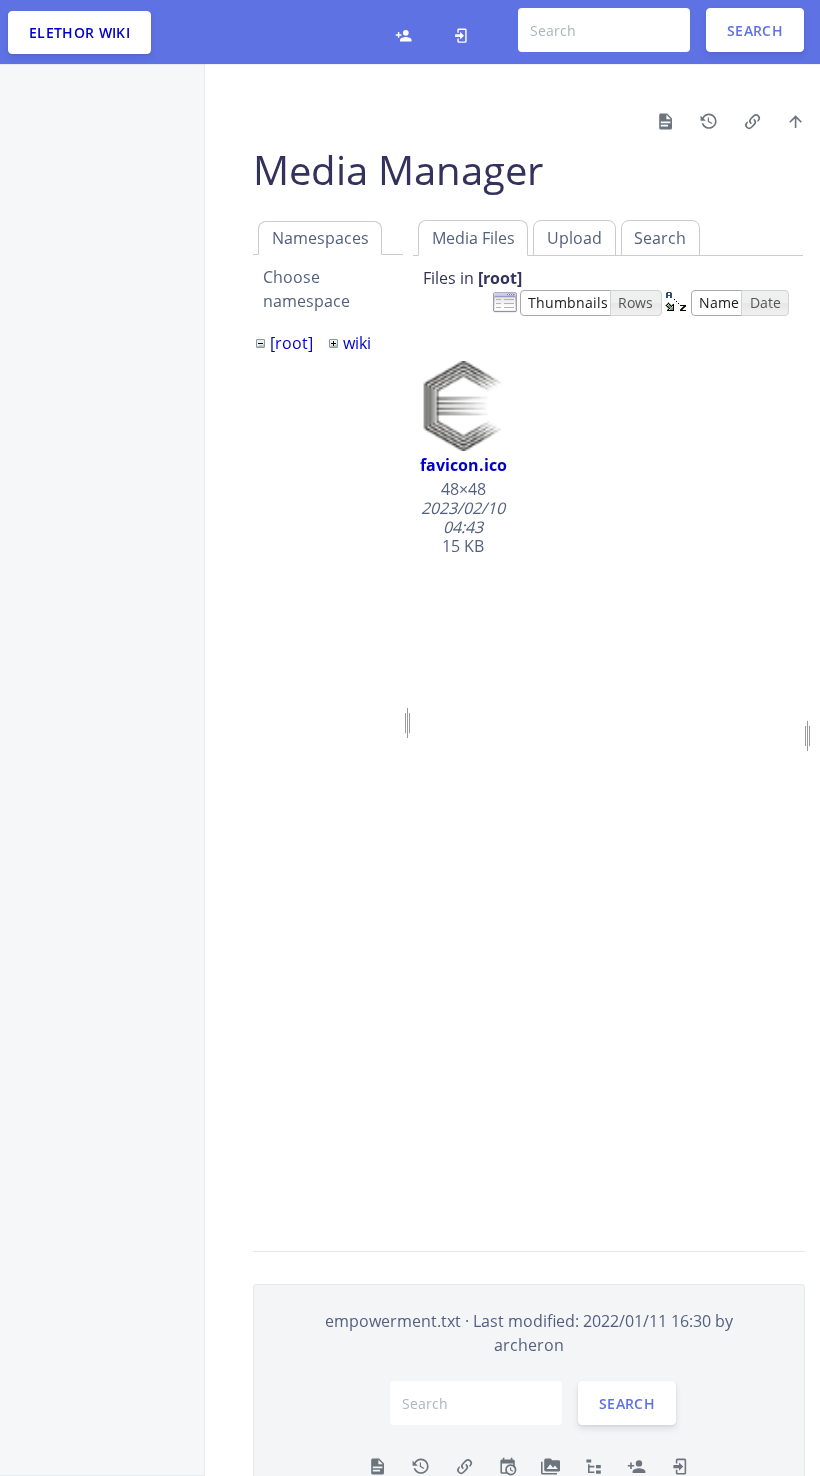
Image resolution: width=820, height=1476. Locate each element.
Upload (574, 238)
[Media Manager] (550, 1465)
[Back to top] (795, 120)
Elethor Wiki (79, 32)
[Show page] (665, 120)
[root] (291, 343)
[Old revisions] (708, 120)
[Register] (403, 32)
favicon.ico (463, 465)
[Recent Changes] (507, 1465)
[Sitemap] (593, 1465)
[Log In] (461, 32)
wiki (357, 343)
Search (755, 30)
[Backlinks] (752, 120)
